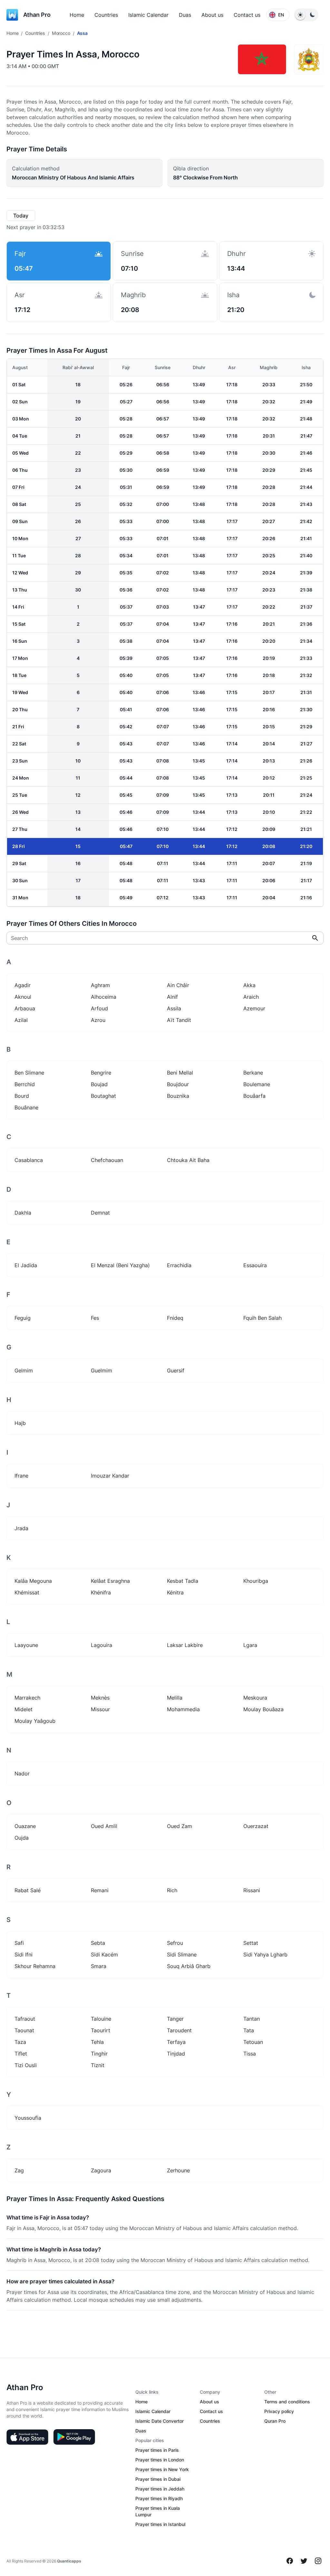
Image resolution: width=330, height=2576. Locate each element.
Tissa (250, 2054)
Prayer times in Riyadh (159, 2498)
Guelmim (102, 1370)
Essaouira (255, 1265)
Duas (185, 15)
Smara (99, 1966)
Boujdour (178, 1084)
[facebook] (290, 2561)
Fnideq (175, 1318)
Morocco (61, 33)
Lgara (250, 1645)
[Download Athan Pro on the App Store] (27, 2437)
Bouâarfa (254, 1096)
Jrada (21, 1528)
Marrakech (27, 1698)
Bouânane (26, 1107)
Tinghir (99, 2054)
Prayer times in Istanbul (160, 2524)
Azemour (254, 1008)
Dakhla (23, 1213)
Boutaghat (103, 1096)
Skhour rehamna (35, 1966)
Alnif (172, 997)
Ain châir (178, 985)
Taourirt (101, 2030)
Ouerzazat (256, 1826)
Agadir (23, 985)
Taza (20, 2042)
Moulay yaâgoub (35, 1721)
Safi (19, 1943)
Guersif (176, 1370)
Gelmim (24, 1370)
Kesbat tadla (183, 1581)
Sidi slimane (182, 1955)
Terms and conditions (287, 2402)
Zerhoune (178, 2170)
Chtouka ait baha (188, 1160)
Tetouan (253, 2042)
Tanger (175, 2019)
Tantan (252, 2019)
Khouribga (256, 1581)
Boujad (99, 1084)
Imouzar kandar (110, 1476)
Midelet (24, 1709)
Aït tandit (179, 1020)
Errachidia (179, 1265)
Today (21, 216)
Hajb (20, 1423)
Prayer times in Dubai (158, 2479)
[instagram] (318, 2561)
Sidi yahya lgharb (265, 1955)
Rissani (252, 1890)
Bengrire (101, 1073)
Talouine (101, 2019)
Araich (251, 997)
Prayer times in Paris (157, 2450)
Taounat (24, 2030)
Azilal (21, 1020)
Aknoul (23, 997)
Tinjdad (176, 2054)
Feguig (23, 1318)
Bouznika (178, 1096)
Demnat (100, 1213)
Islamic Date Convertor (160, 2421)
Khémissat (27, 1592)
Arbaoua (25, 1008)
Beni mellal (180, 1073)
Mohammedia (183, 1709)
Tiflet (21, 2054)
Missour (100, 1709)
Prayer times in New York (162, 2469)
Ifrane (21, 1476)
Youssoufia (28, 2118)
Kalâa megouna (33, 1581)
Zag (19, 2170)
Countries (106, 15)
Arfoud (99, 1008)
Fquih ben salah (262, 1318)
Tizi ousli (26, 2065)
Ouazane (25, 1826)
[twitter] (304, 2561)
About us (212, 15)
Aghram (100, 985)
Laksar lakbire (185, 1645)
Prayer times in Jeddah (160, 2489)
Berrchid (25, 1084)
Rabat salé (28, 1890)
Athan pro (37, 15)
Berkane (253, 1073)
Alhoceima (104, 997)
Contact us (247, 15)
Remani (100, 1890)
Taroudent (179, 2030)
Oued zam (180, 1826)
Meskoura (255, 1698)
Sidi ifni (24, 1955)
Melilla (175, 1698)
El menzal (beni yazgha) (120, 1265)
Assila (174, 1008)
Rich (172, 1890)
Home (77, 15)
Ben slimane (29, 1073)
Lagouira (102, 1645)
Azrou (98, 1020)
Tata (249, 2030)
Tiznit (98, 2065)
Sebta (98, 1943)
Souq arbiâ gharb (189, 1966)
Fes (95, 1318)
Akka (249, 985)
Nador (22, 1773)
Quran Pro (275, 2421)
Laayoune (26, 1645)
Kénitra (175, 1592)
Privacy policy (279, 2411)
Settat (251, 1943)
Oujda (22, 1838)
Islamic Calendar (148, 15)
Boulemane (257, 1084)
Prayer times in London (160, 2460)
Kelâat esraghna (110, 1581)
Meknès (100, 1698)
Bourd (22, 1096)
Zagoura (101, 2170)
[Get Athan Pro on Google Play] (74, 2437)
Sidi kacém (104, 1955)
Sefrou (175, 1943)
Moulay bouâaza (263, 1709)
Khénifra (101, 1592)
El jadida (26, 1265)
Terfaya (176, 2042)
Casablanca (29, 1160)
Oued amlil (104, 1826)
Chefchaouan (107, 1160)
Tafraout (25, 2019)
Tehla (97, 2042)
